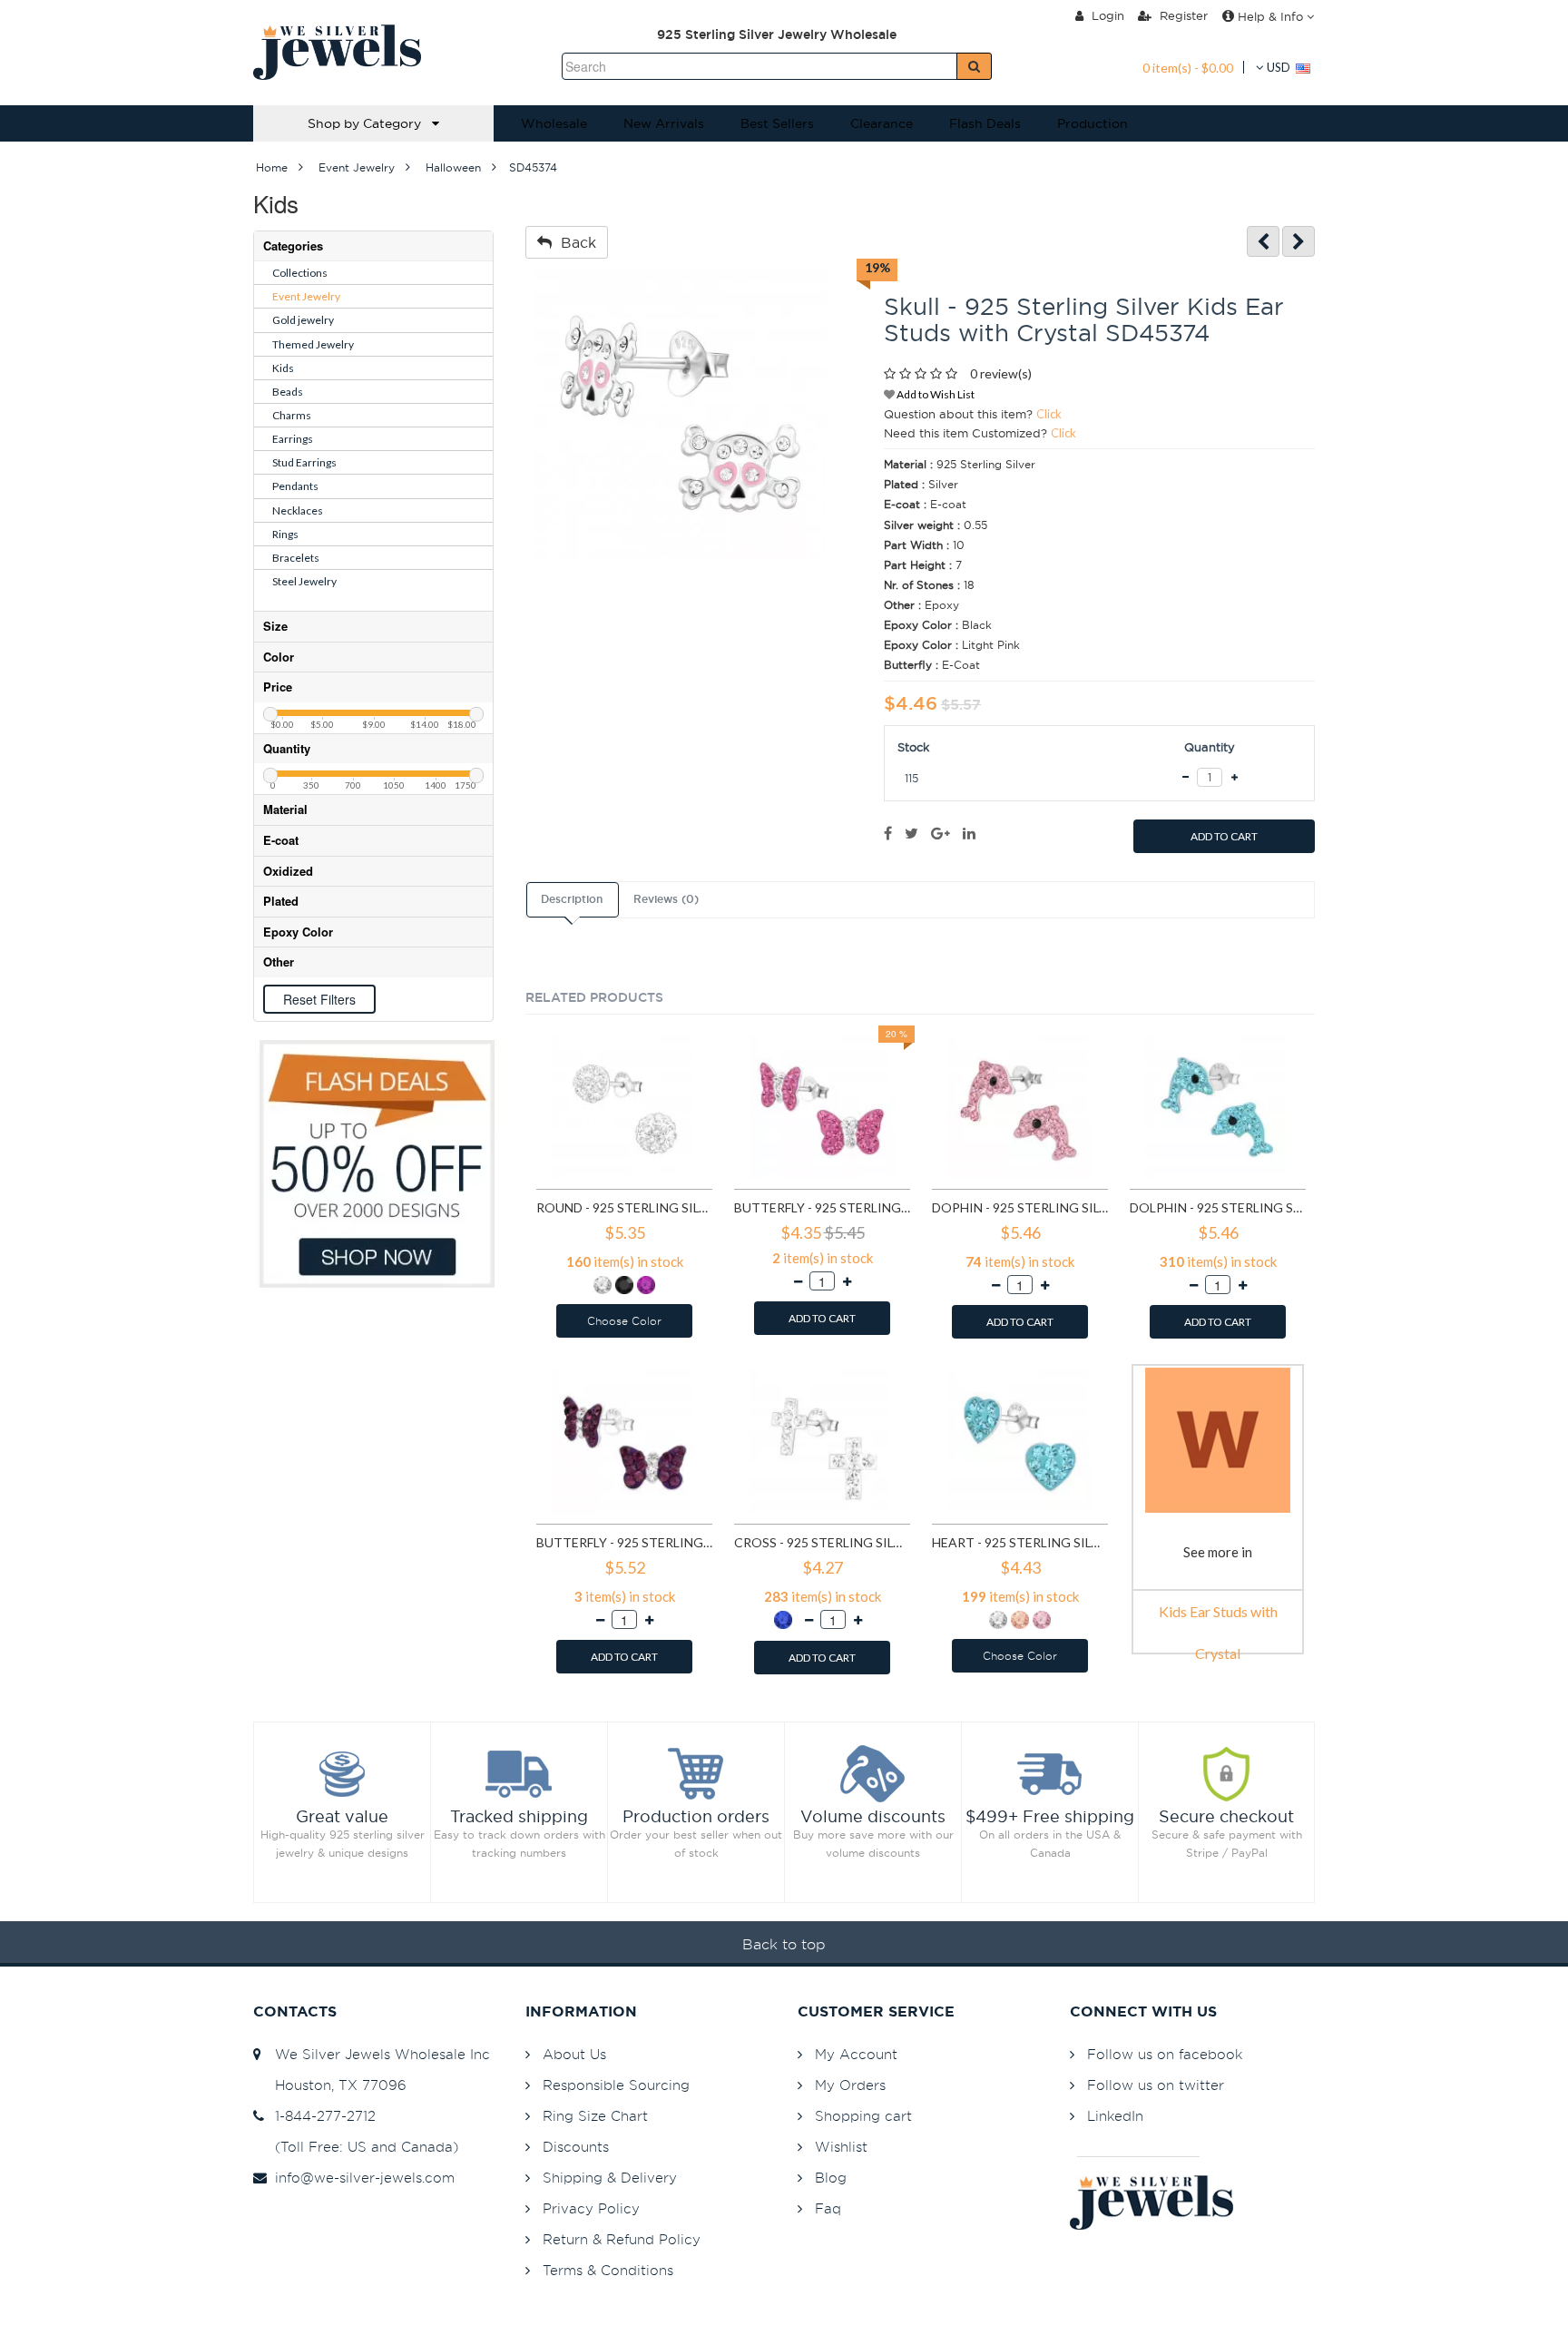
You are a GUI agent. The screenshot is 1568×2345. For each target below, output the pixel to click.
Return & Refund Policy (622, 2239)
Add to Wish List (935, 394)
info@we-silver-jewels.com (360, 2178)
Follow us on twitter (1156, 2085)
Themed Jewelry (313, 344)
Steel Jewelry (304, 581)
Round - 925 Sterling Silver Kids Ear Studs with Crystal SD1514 (624, 1207)
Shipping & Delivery (610, 2178)
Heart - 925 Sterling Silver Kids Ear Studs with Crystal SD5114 (1020, 1542)
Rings (285, 534)
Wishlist (841, 2147)
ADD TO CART (1224, 836)
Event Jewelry (306, 296)
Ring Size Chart (595, 2116)
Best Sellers (777, 123)
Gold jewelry (303, 320)
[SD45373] (1263, 242)
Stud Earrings (304, 462)
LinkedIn (1115, 2116)
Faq (828, 2208)
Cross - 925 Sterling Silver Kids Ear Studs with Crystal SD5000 (822, 1542)
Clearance (882, 123)
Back (574, 242)
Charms (292, 415)
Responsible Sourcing (616, 2085)
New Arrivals (664, 123)
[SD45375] (1298, 242)
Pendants (295, 486)
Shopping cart (863, 2116)
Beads (288, 392)
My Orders (850, 2085)
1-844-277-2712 (321, 2116)
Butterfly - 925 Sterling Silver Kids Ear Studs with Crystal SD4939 (624, 1542)
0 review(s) (1001, 373)
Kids (283, 368)
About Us (574, 2054)
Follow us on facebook (1165, 2054)
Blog (831, 2178)
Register (1182, 15)
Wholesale (554, 123)
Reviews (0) (666, 899)
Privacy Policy (591, 2208)
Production (1093, 123)
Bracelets (296, 558)
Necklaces (298, 510)
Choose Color (624, 1321)
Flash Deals (985, 123)
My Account (856, 2054)
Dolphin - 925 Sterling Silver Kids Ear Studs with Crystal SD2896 (1218, 1207)
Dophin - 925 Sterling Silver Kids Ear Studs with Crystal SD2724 (1020, 1207)
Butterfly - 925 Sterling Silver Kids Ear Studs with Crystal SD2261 (822, 1207)
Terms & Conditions (608, 2270)
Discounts (576, 2147)
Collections (300, 273)
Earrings (293, 439)
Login (1106, 15)
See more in (1218, 1552)
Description (572, 899)
